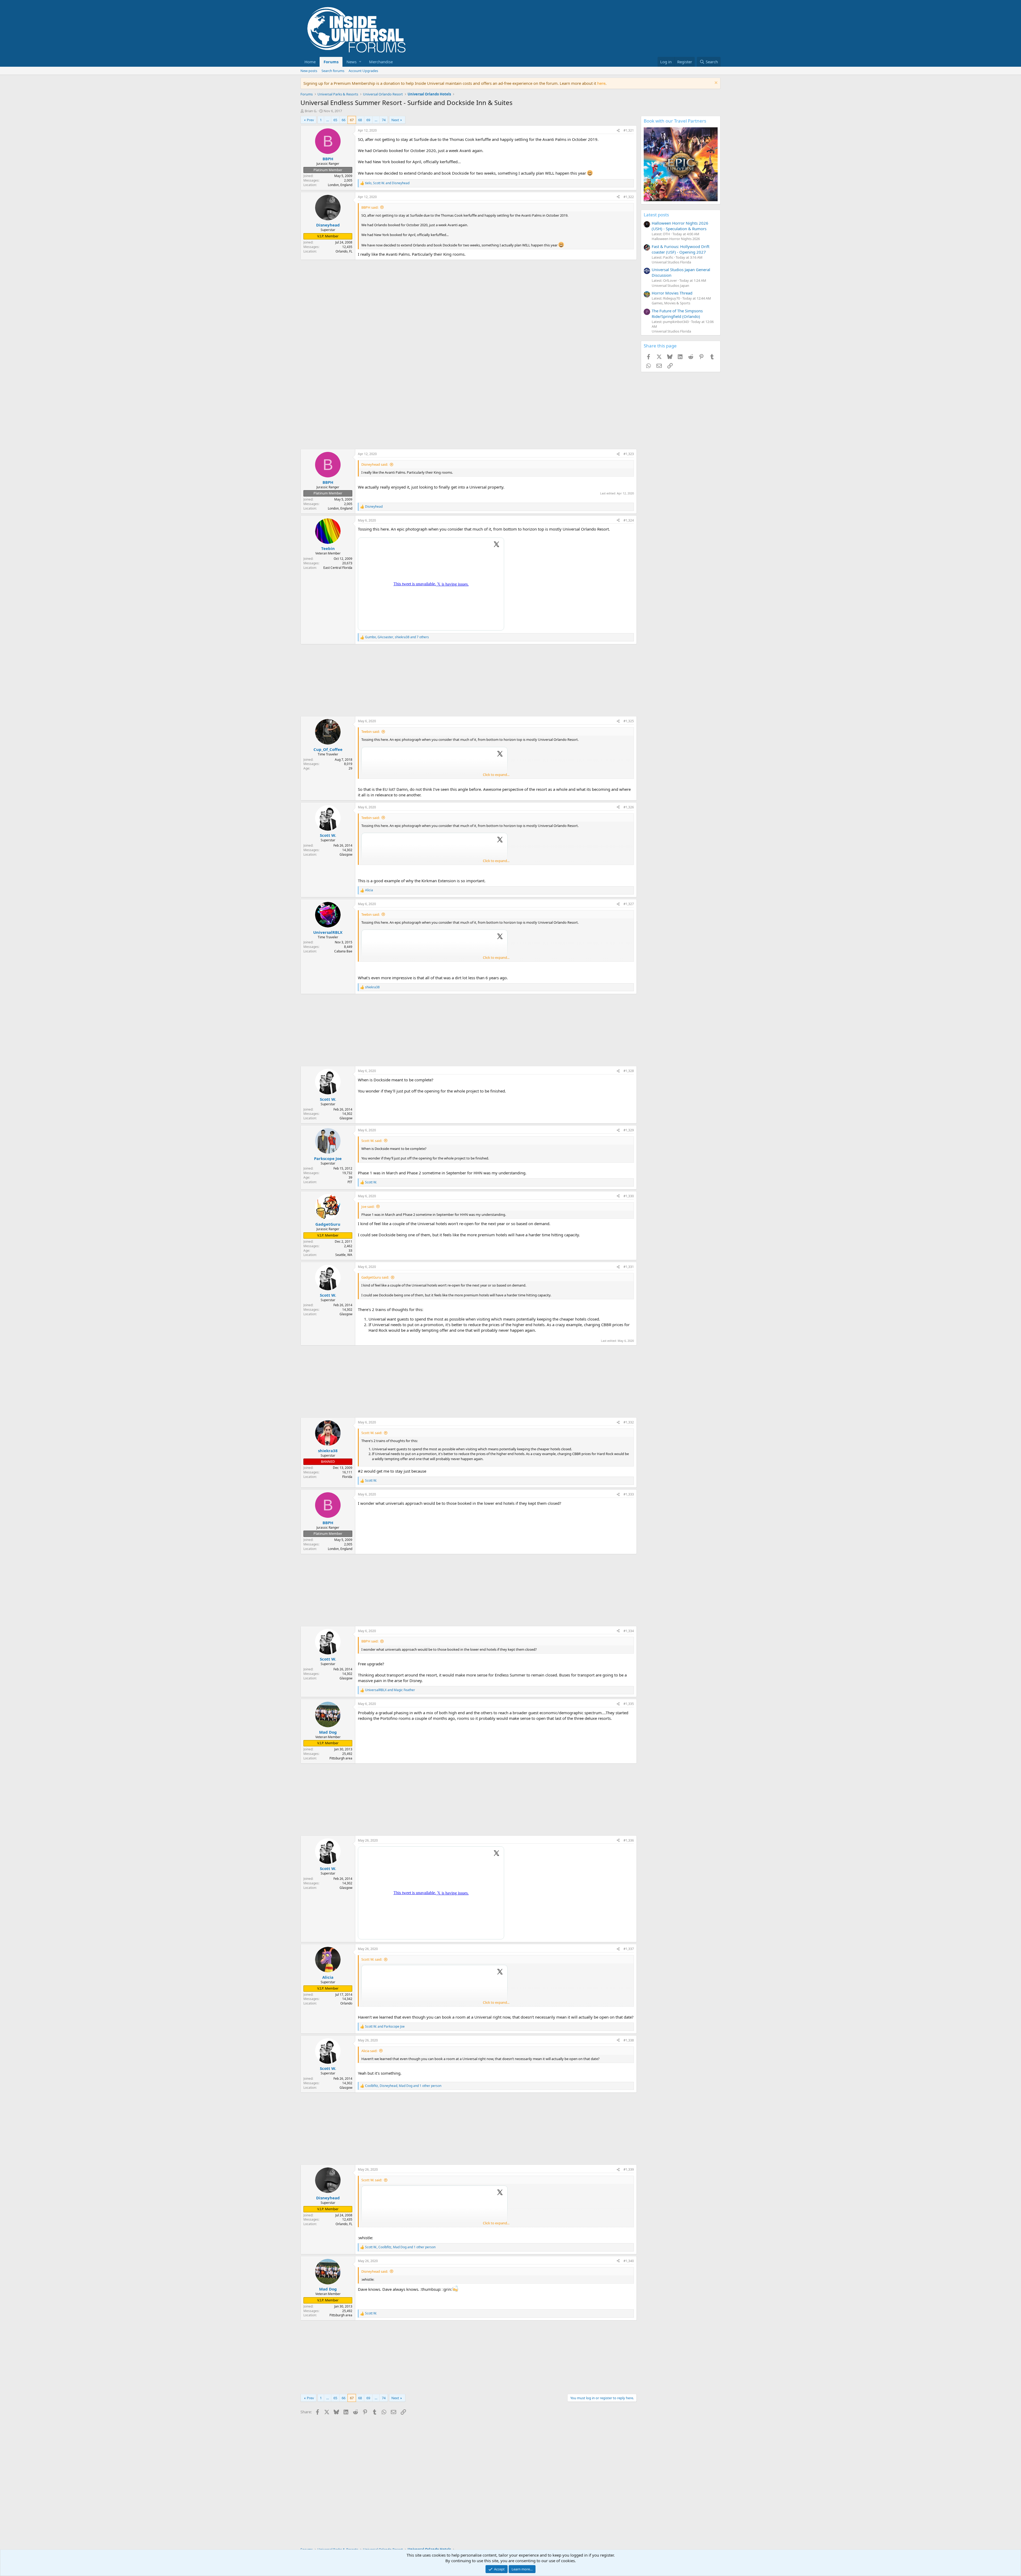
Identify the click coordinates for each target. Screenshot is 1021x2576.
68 (360, 120)
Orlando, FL (344, 251)
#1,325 (629, 721)
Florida (347, 1477)
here (601, 83)
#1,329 (629, 1130)
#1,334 (629, 1631)
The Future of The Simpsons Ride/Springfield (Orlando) (677, 314)
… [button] (328, 120)
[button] (354, 62)
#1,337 (629, 1949)
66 (344, 120)
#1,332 (629, 1422)
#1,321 (629, 130)
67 (352, 120)
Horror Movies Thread (672, 293)
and (390, 1690)
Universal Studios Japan (670, 285)
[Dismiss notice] (715, 83)
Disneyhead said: (375, 464)
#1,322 (629, 197)
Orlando (346, 2003)
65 (335, 120)
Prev (310, 120)
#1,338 (629, 2040)
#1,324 (629, 520)
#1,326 (629, 807)
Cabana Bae (343, 951)
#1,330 (629, 1196)
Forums (331, 62)
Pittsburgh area (341, 1758)
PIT (350, 1182)
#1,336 (629, 1840)
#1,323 (629, 454)
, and (387, 183)
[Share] (618, 131)
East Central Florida (338, 568)
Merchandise (381, 62)
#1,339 (629, 2169)
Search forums (333, 71)
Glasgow (346, 854)
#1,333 (629, 1494)
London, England (340, 185)
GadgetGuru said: (375, 1277)
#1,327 (629, 904)
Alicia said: (369, 2051)
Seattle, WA (344, 1255)
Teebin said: (371, 732)
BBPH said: (370, 207)
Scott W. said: (372, 1141)
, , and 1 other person (403, 2086)
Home (310, 62)
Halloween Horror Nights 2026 (676, 239)
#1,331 (629, 1267)
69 (368, 120)
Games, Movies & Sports (671, 303)
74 (384, 120)
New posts (309, 71)
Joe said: (368, 1207)
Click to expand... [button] (496, 775)
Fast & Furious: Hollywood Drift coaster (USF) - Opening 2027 (681, 249)
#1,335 (629, 1704)
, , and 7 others (397, 637)
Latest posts (656, 215)
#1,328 (629, 1071)
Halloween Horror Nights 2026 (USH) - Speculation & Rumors (680, 226)
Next (395, 120)
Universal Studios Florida (671, 262)
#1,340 (629, 2261)
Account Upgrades (363, 71)
